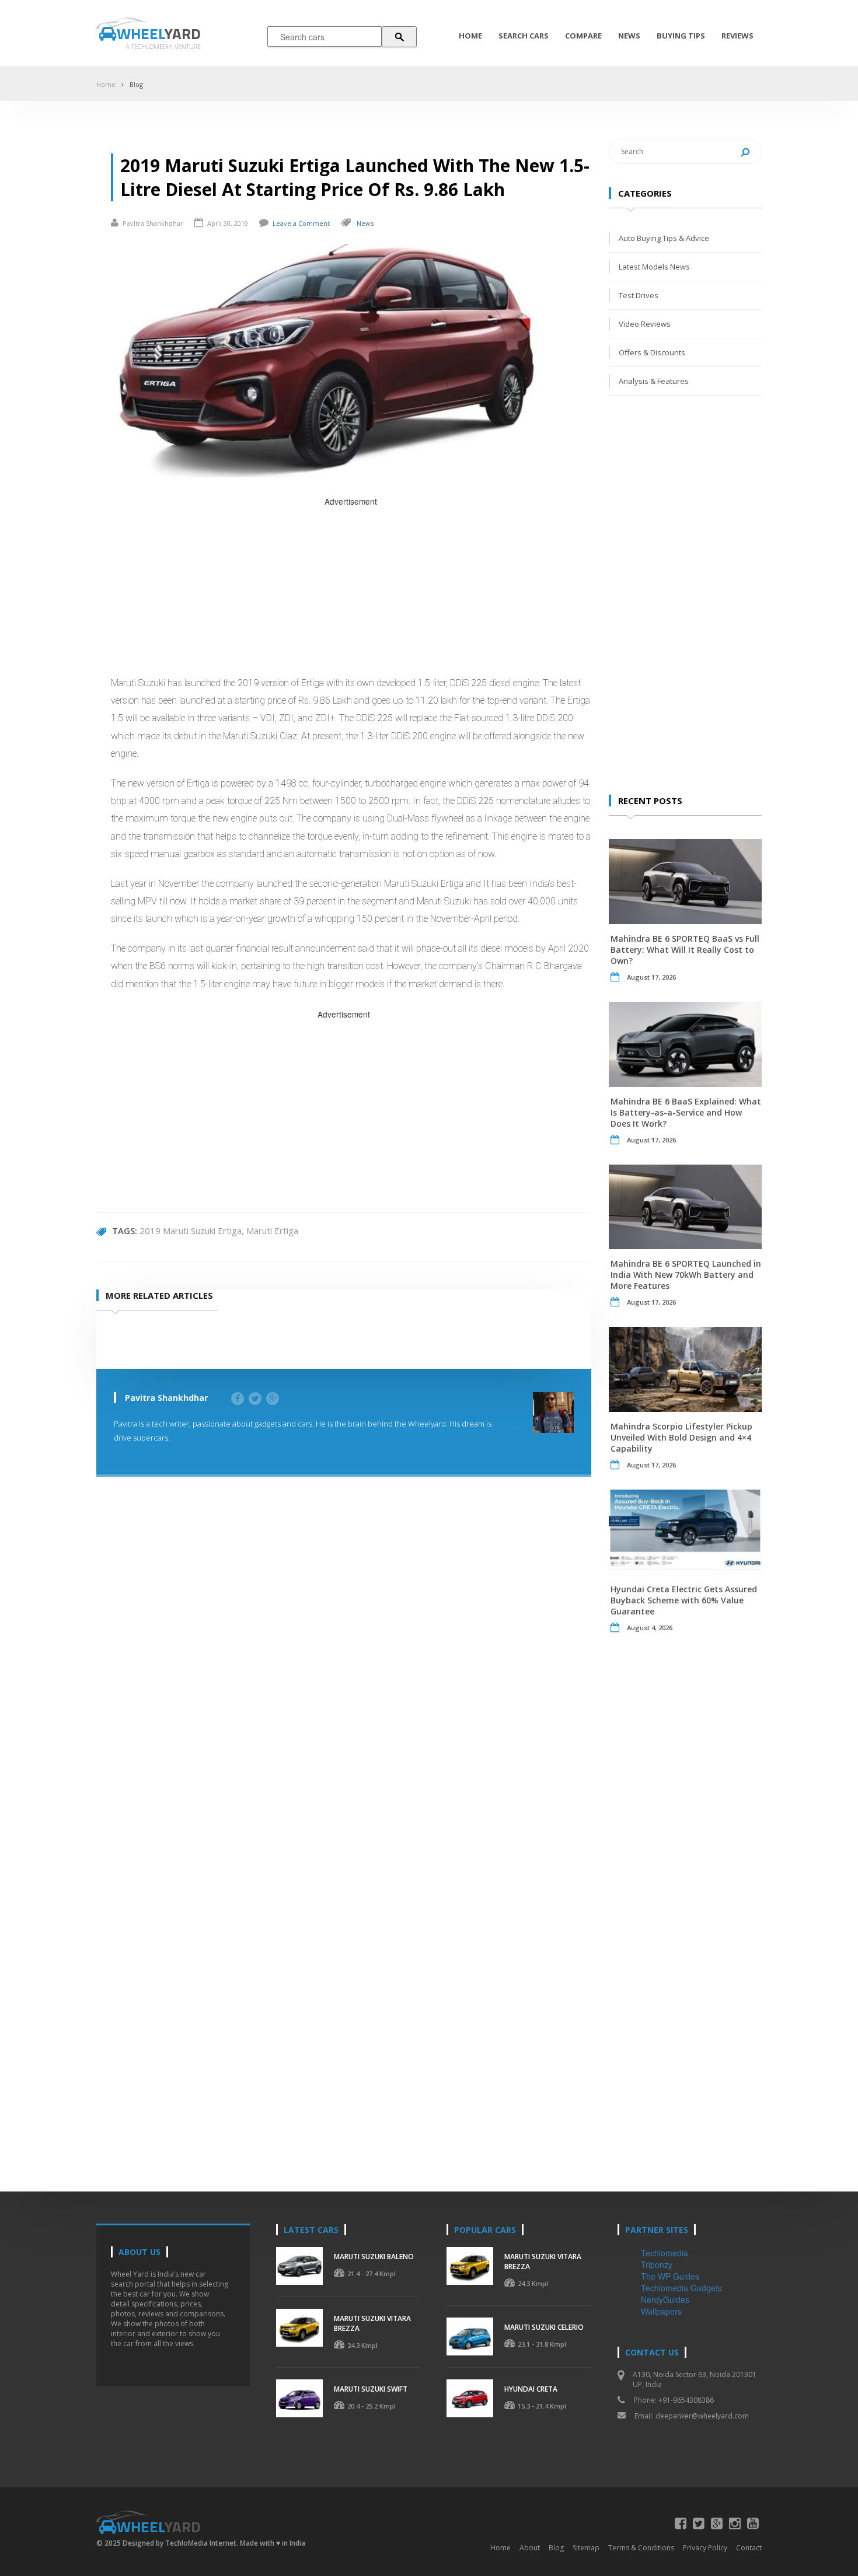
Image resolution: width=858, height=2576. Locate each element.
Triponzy (657, 2264)
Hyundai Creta (531, 2389)
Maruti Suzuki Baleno (374, 2257)
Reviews (737, 36)
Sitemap (586, 2548)
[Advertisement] (351, 590)
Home (470, 36)
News (629, 36)
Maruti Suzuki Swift (371, 2389)
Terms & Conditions (641, 2548)
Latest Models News (654, 267)
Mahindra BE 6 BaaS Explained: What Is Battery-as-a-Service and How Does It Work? (686, 1112)
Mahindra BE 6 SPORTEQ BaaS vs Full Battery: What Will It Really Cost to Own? (685, 950)
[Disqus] (344, 1663)
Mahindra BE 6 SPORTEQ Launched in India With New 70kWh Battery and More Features (686, 1275)
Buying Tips (681, 36)
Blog (136, 84)
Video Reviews (645, 324)
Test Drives (639, 295)
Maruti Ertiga (272, 1231)
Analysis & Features (654, 381)
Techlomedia (665, 2253)
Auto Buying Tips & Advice (664, 238)
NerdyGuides (665, 2299)
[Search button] (399, 37)
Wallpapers (661, 2311)
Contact (749, 2548)
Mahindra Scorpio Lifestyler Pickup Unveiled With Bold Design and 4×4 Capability (681, 1437)
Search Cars (524, 36)
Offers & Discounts (652, 352)
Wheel (159, 34)
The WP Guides (670, 2276)
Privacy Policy (705, 2548)
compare (583, 36)
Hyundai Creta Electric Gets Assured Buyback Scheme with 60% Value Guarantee (684, 1600)
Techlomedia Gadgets (681, 2288)
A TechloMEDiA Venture (163, 46)
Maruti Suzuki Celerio (544, 2327)
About (530, 2548)
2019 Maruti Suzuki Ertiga (191, 1231)
